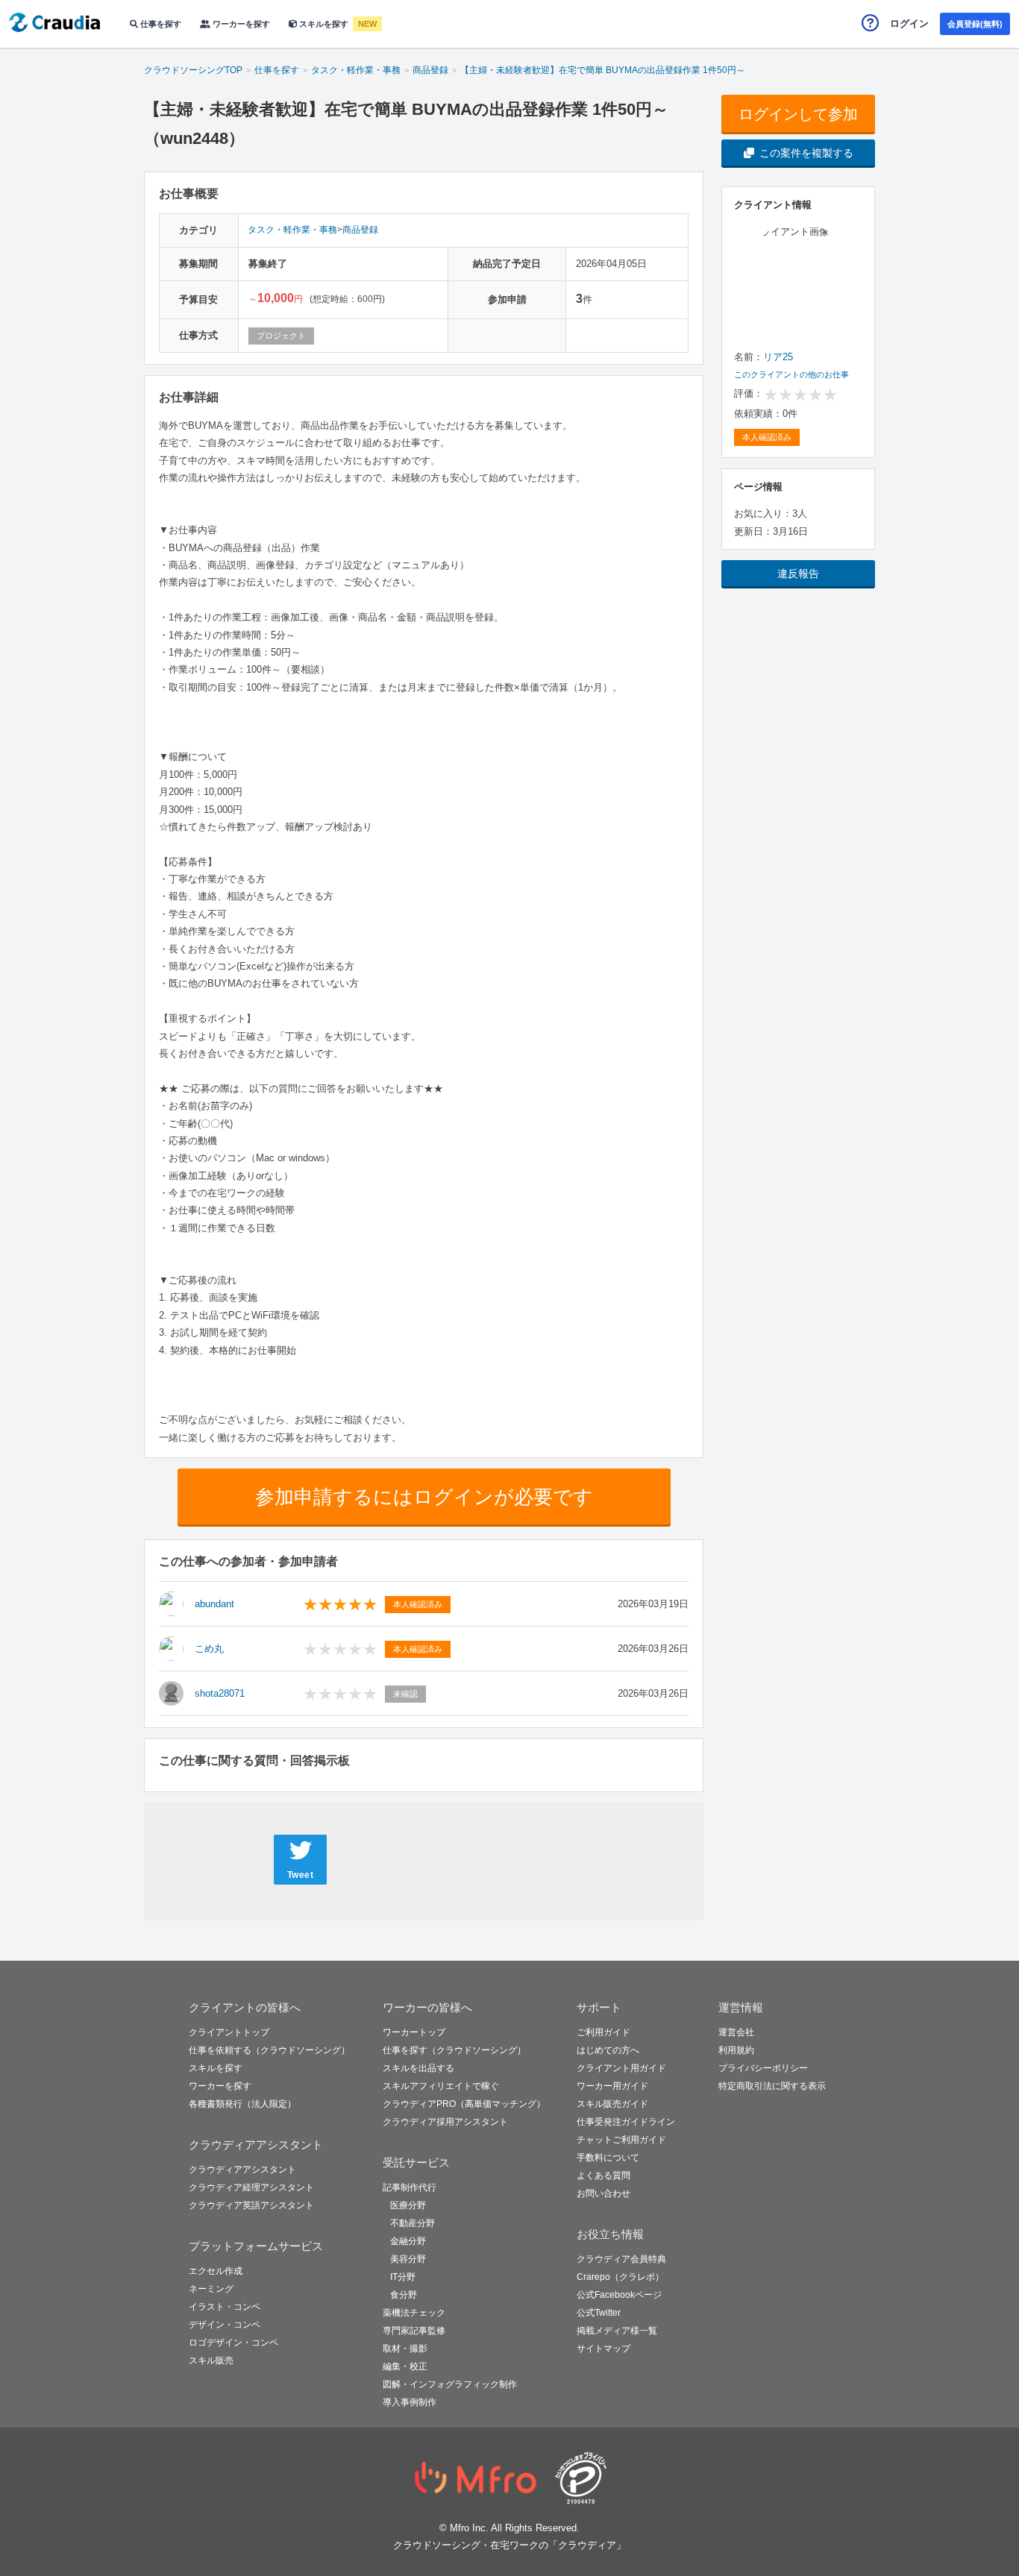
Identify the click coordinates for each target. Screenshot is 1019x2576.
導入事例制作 (410, 2402)
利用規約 (736, 2050)
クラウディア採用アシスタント (445, 2122)
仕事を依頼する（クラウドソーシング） (269, 2050)
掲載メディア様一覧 (617, 2331)
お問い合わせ (603, 2193)
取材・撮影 (405, 2349)
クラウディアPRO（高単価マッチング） (464, 2104)
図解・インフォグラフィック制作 (450, 2384)
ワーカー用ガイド (612, 2086)
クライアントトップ (229, 2032)
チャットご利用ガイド (621, 2140)
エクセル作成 (216, 2271)
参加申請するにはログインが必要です (424, 1497)
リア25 (778, 357)
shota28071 (220, 1693)
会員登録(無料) (975, 24)
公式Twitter (599, 2313)
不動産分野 (413, 2223)
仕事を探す (160, 24)
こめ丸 (209, 1649)
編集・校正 (405, 2366)
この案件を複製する (806, 153)
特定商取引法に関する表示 (772, 2086)
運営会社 (736, 2032)
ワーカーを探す (240, 24)
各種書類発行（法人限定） (242, 2104)
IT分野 (403, 2277)
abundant (214, 1604)
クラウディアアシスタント (242, 2170)
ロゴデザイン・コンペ (233, 2343)
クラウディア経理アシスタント (251, 2187)
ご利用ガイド (603, 2032)
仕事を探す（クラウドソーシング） (454, 2050)
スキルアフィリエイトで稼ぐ (441, 2086)
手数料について (608, 2158)
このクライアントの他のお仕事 (791, 374)
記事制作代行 (410, 2187)
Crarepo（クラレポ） (620, 2277)
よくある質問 (603, 2176)
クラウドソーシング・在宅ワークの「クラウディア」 (509, 2545)
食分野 (404, 2295)
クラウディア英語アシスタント (251, 2205)
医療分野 (408, 2205)
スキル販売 (211, 2360)
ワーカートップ (414, 2032)
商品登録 (360, 230)
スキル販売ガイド (612, 2104)
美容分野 (408, 2259)
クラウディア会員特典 (621, 2259)
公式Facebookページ (619, 2295)
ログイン (909, 23)
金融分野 (408, 2241)
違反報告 (798, 574)
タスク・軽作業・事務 (292, 230)
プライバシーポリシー (763, 2068)
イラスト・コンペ (225, 2307)
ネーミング (211, 2289)
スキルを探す (324, 24)
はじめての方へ (608, 2050)
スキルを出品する (418, 2068)
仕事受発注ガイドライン (626, 2122)
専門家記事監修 (414, 2331)
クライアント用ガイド (621, 2068)
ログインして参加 (798, 114)
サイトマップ (603, 2349)
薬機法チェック (414, 2313)
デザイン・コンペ (225, 2325)
